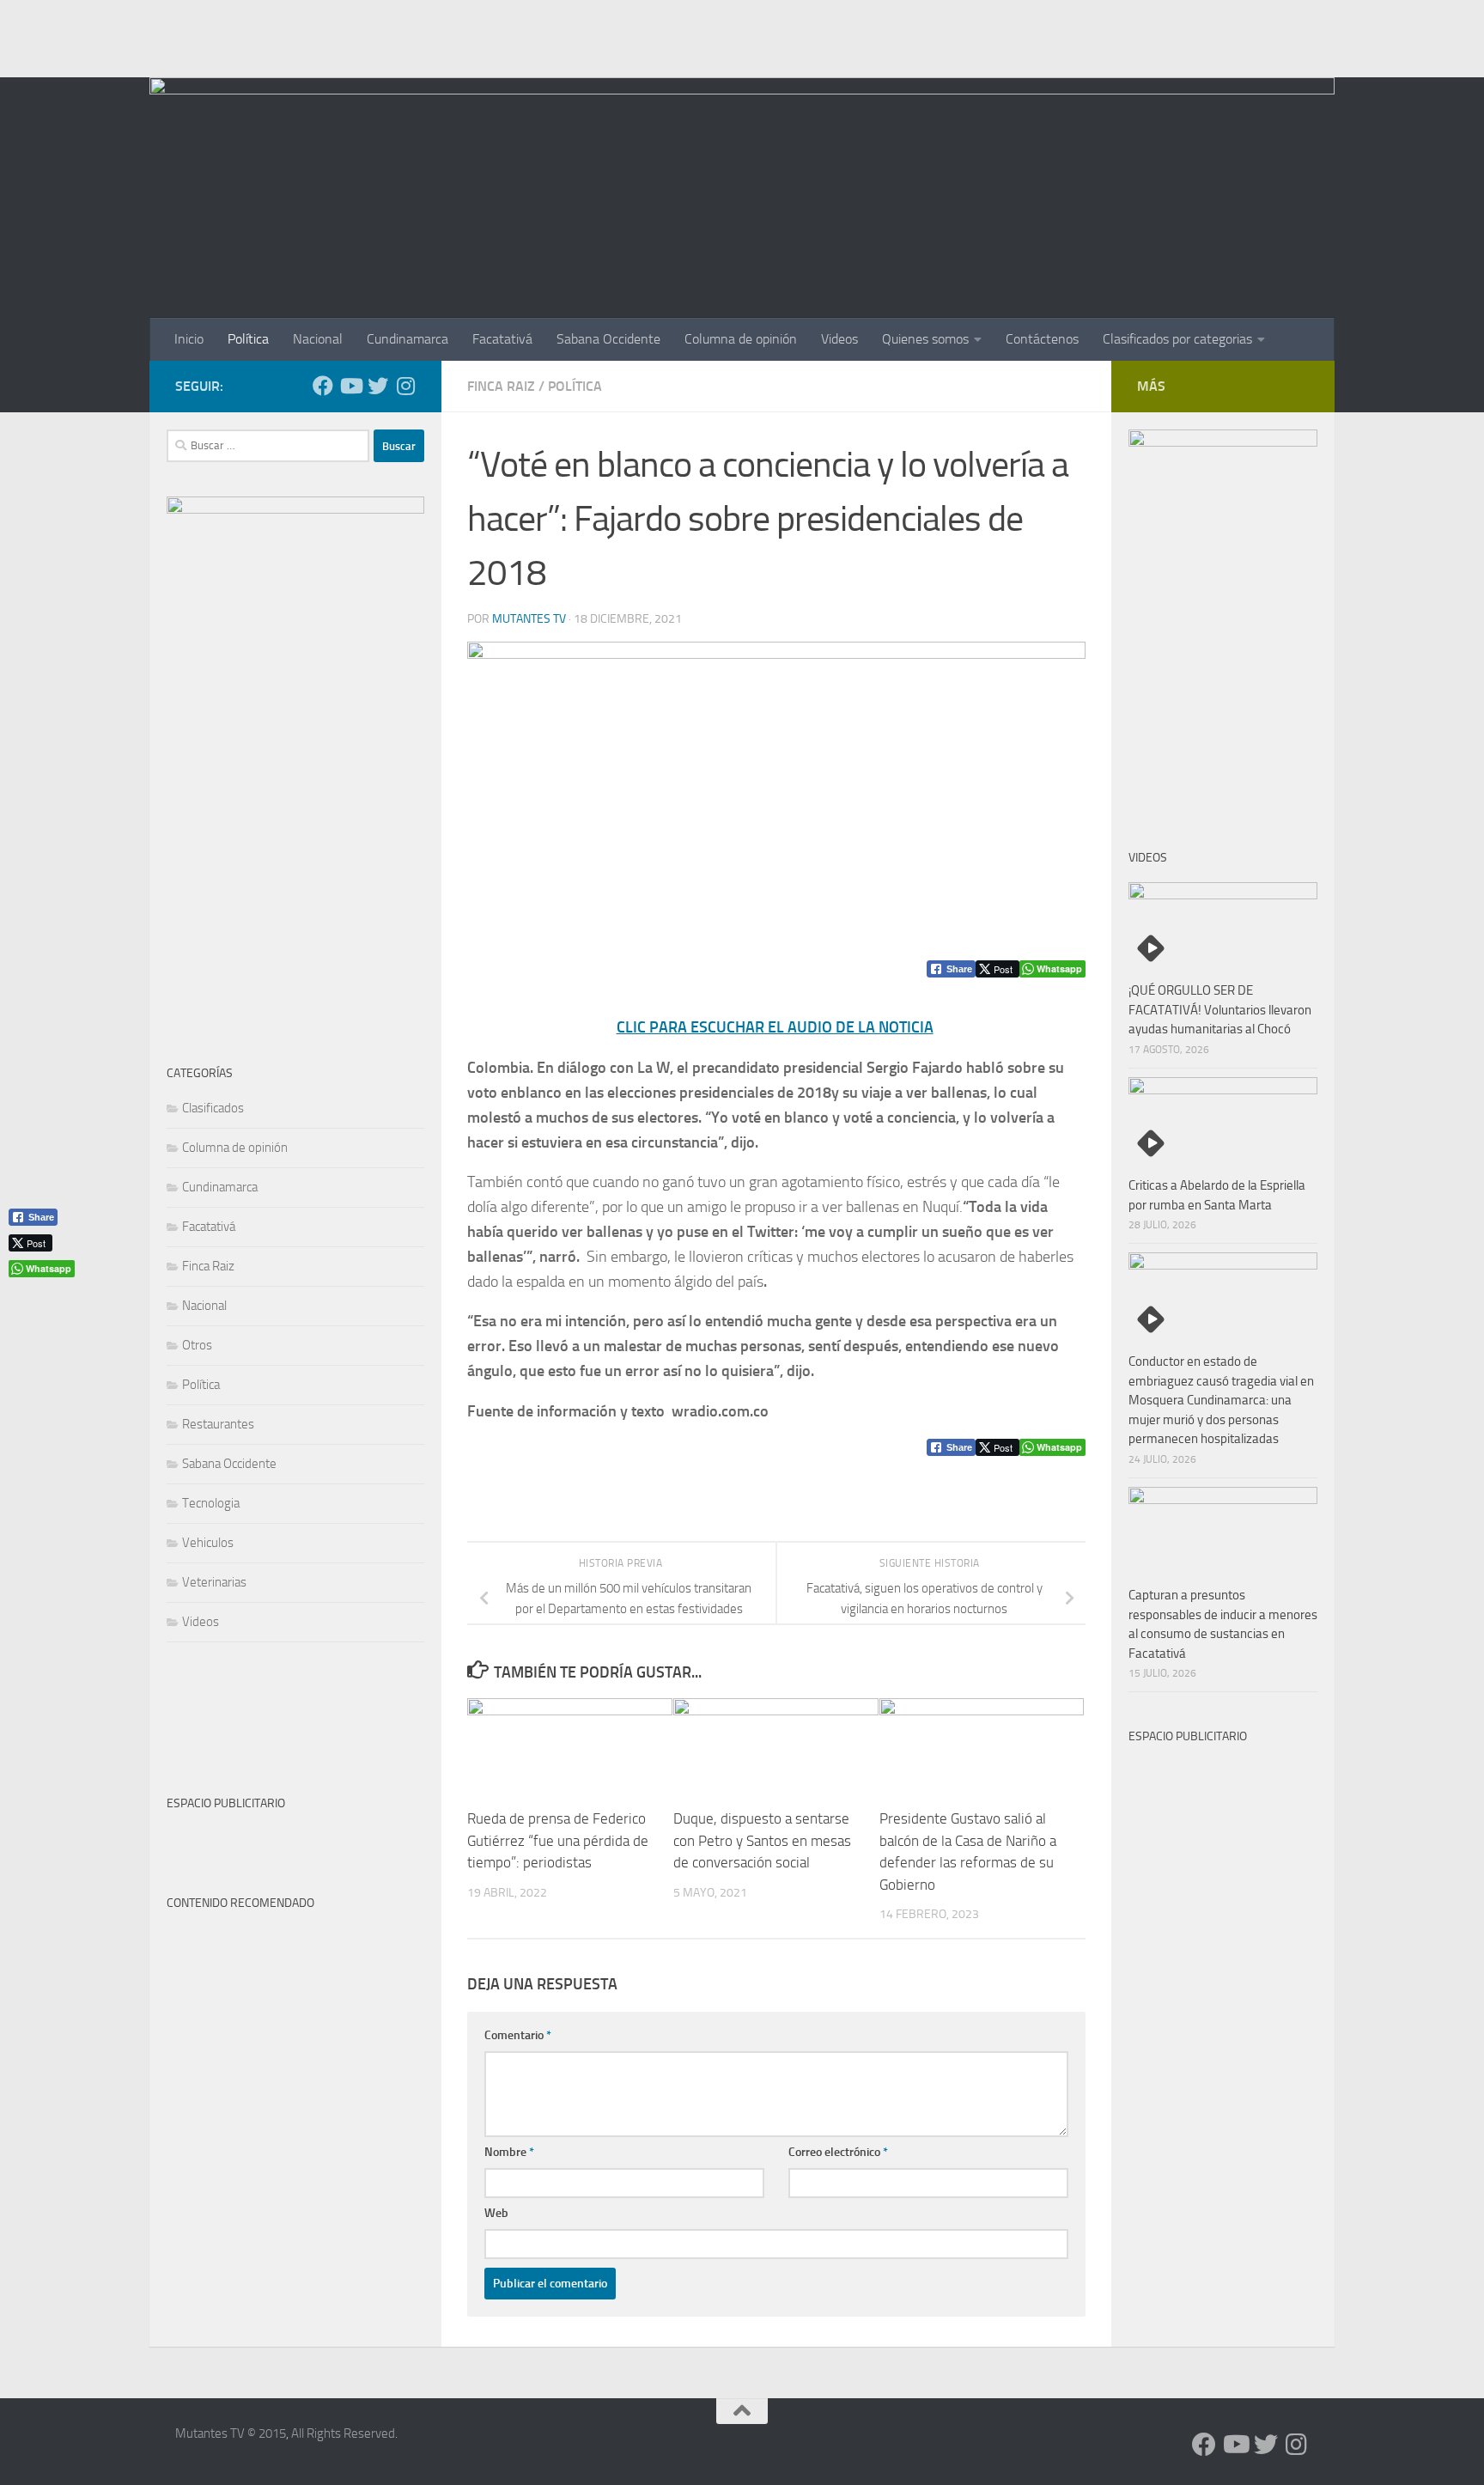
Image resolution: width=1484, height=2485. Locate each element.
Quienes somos (925, 339)
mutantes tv (529, 619)
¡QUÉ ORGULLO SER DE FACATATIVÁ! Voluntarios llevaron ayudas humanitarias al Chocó (1220, 1010)
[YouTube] (350, 386)
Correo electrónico (838, 2152)
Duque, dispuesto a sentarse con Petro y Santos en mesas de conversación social (762, 1840)
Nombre (509, 2152)
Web (496, 2213)
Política (248, 339)
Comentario (518, 2035)
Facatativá (502, 339)
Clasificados (213, 1108)
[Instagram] (405, 386)
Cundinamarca (407, 339)
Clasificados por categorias (1177, 339)
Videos (839, 339)
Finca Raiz (501, 386)
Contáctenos (1042, 339)
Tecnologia (211, 1503)
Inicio (189, 339)
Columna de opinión (741, 339)
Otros (197, 1345)
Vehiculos (208, 1543)
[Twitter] (378, 386)
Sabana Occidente (608, 339)
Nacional (318, 339)
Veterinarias (214, 1582)
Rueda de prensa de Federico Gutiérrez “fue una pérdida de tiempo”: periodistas (558, 1840)
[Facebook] (323, 386)
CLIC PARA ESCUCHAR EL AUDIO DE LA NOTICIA (775, 1027)
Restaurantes (218, 1424)
